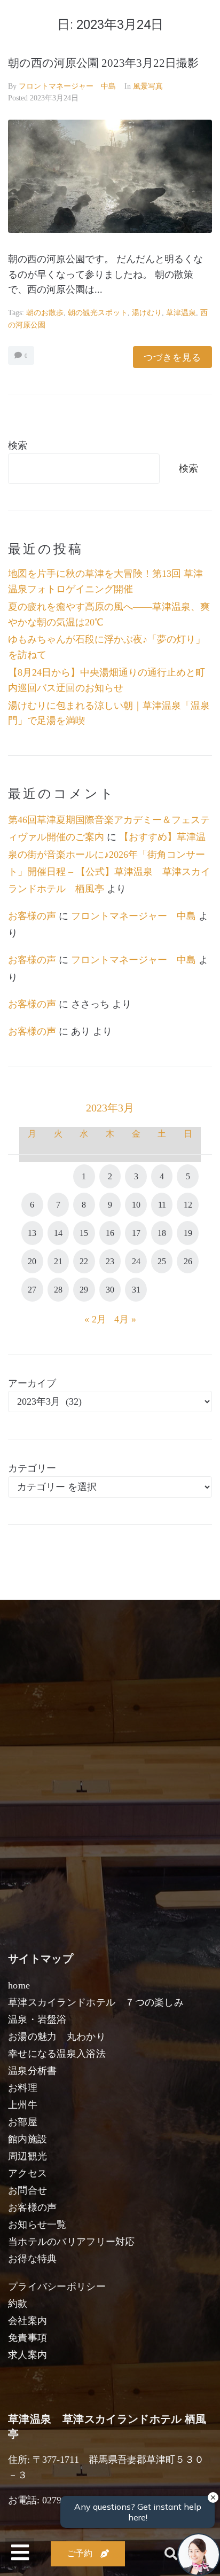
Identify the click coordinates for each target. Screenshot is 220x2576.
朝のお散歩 (45, 313)
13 (32, 1233)
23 (110, 1261)
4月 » (125, 1319)
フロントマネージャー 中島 (67, 86)
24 (136, 1261)
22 (84, 1261)
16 (110, 1233)
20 (32, 1261)
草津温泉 (181, 313)
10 (136, 1205)
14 (58, 1233)
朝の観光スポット (98, 313)
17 (136, 1233)
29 (84, 1290)
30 (110, 1290)
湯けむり (147, 313)
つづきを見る (172, 357)
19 (188, 1233)
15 (84, 1233)
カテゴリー (32, 1468)
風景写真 (148, 86)
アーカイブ (32, 1383)
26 (188, 1261)
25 (162, 1261)
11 (162, 1205)
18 (162, 1233)
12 (188, 1205)
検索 (18, 445)
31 (136, 1290)
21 (58, 1261)
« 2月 (95, 1319)
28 (58, 1290)
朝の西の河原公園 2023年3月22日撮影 (103, 63)
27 (32, 1290)
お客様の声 (32, 916)
